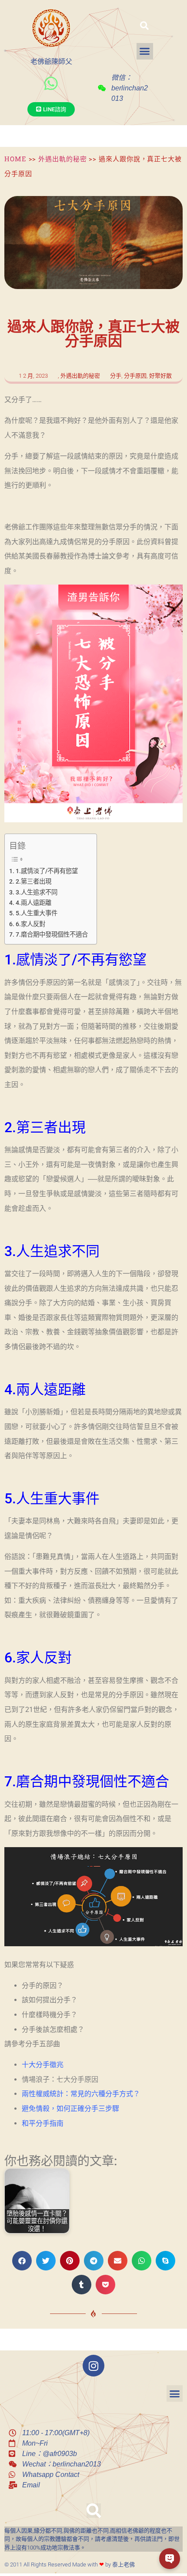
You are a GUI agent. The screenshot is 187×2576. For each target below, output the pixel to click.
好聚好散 (160, 376)
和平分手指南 (43, 2123)
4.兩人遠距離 (33, 903)
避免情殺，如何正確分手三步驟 (70, 2109)
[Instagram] (93, 2366)
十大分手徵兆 (43, 2065)
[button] (144, 26)
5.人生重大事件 (37, 913)
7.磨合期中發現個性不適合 (52, 935)
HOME (15, 159)
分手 (116, 376)
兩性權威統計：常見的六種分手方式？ (81, 2094)
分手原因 (135, 376)
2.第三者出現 (33, 882)
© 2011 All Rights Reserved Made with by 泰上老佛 (70, 2564)
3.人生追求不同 (37, 892)
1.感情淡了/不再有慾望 (47, 871)
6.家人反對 (30, 924)
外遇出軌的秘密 (62, 159)
